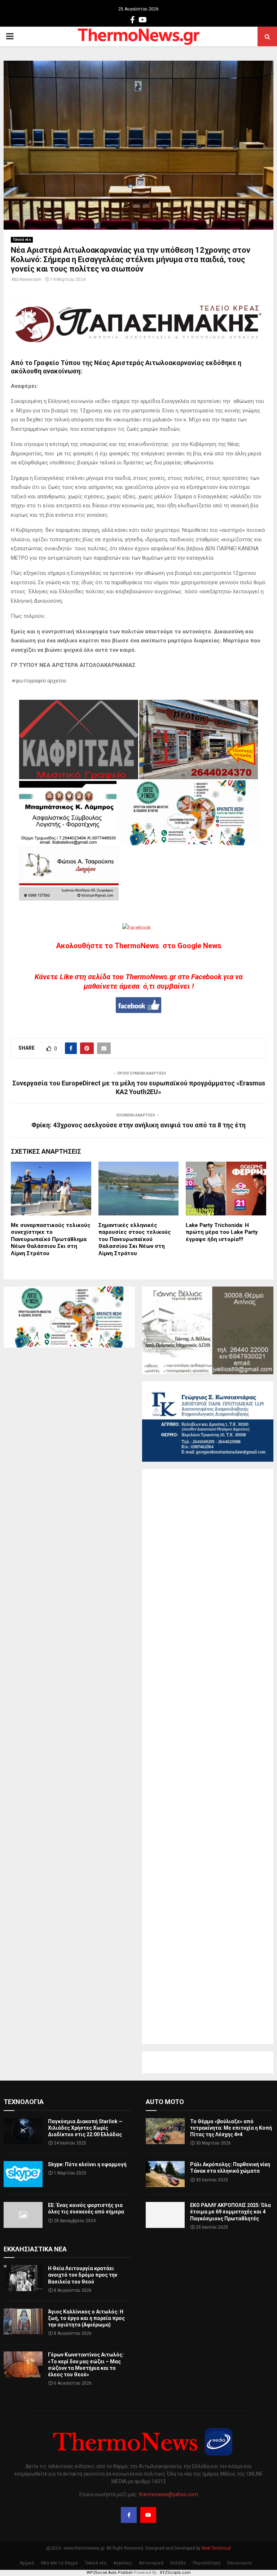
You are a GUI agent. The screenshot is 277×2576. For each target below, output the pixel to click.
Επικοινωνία (239, 2563)
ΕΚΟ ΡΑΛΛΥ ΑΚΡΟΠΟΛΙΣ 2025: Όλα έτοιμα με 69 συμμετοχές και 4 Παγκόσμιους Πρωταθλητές (230, 2212)
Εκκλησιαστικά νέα (35, 2249)
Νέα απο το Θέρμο (60, 2563)
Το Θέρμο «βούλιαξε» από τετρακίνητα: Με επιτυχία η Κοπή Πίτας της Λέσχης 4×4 (231, 2128)
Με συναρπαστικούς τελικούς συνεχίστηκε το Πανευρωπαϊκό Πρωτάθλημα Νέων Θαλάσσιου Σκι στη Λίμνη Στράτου (51, 1239)
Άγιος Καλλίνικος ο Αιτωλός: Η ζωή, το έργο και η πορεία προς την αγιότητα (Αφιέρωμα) (86, 2318)
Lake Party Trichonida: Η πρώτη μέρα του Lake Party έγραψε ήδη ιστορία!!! (222, 1232)
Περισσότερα (206, 2563)
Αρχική (27, 2563)
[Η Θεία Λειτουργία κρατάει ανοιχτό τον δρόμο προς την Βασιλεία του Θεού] (23, 2278)
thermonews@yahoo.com (168, 2494)
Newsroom (31, 279)
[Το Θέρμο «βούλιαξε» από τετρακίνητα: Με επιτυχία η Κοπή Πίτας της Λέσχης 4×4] (165, 2131)
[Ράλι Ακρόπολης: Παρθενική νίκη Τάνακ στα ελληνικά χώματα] (165, 2174)
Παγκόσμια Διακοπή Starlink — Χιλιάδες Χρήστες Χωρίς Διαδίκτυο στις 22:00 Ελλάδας (85, 2128)
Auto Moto (165, 2102)
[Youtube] (148, 2515)
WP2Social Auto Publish (110, 2573)
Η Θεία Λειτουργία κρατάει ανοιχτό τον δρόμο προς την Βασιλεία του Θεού (83, 2275)
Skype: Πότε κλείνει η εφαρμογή (87, 2164)
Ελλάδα (178, 2563)
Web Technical (216, 2548)
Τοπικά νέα (22, 240)
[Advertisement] (208, 1757)
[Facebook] (129, 2515)
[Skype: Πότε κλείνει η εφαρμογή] (23, 2174)
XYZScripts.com (175, 2573)
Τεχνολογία (24, 2102)
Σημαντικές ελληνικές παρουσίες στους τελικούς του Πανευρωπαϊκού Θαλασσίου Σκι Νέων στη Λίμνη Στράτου (135, 1239)
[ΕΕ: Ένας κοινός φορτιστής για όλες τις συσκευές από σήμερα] (23, 2215)
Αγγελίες (123, 2563)
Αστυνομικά (151, 2563)
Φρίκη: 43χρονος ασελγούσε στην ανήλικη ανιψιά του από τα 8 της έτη (138, 1125)
